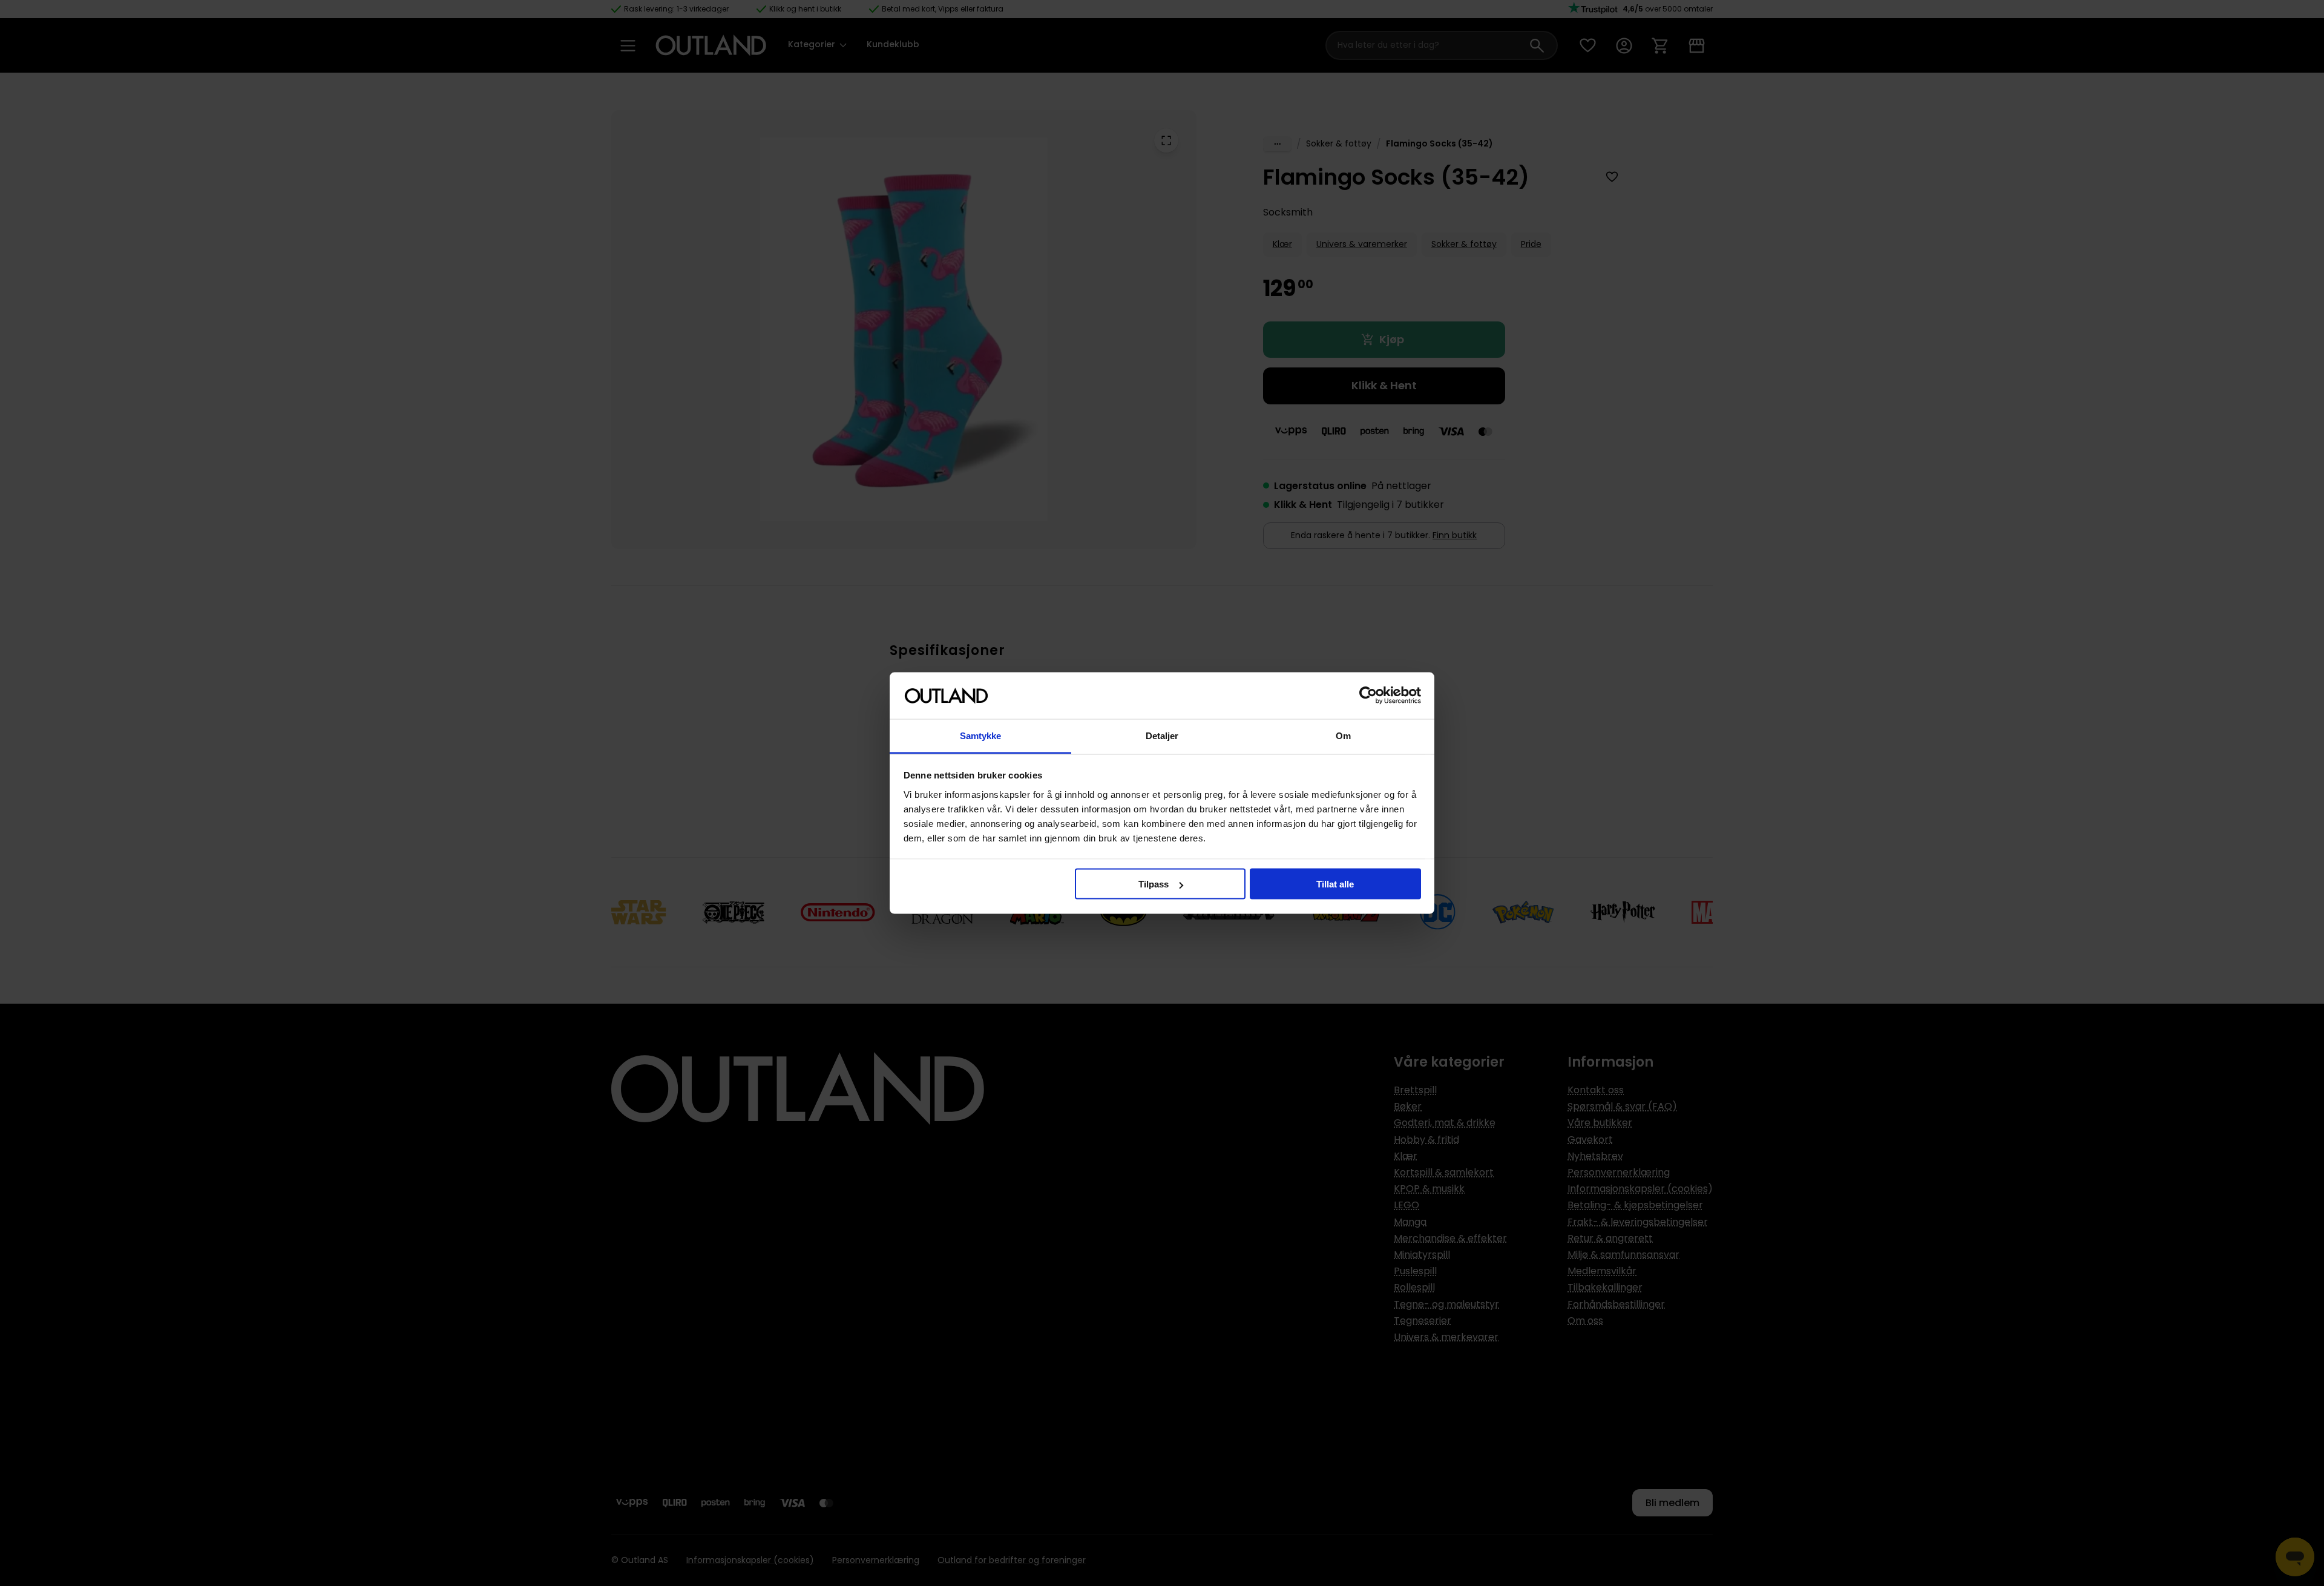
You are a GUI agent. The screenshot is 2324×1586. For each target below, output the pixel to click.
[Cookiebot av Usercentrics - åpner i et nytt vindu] (1368, 696)
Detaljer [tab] (1162, 735)
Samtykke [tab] (981, 735)
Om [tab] (1343, 735)
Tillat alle (1335, 884)
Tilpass (1154, 884)
